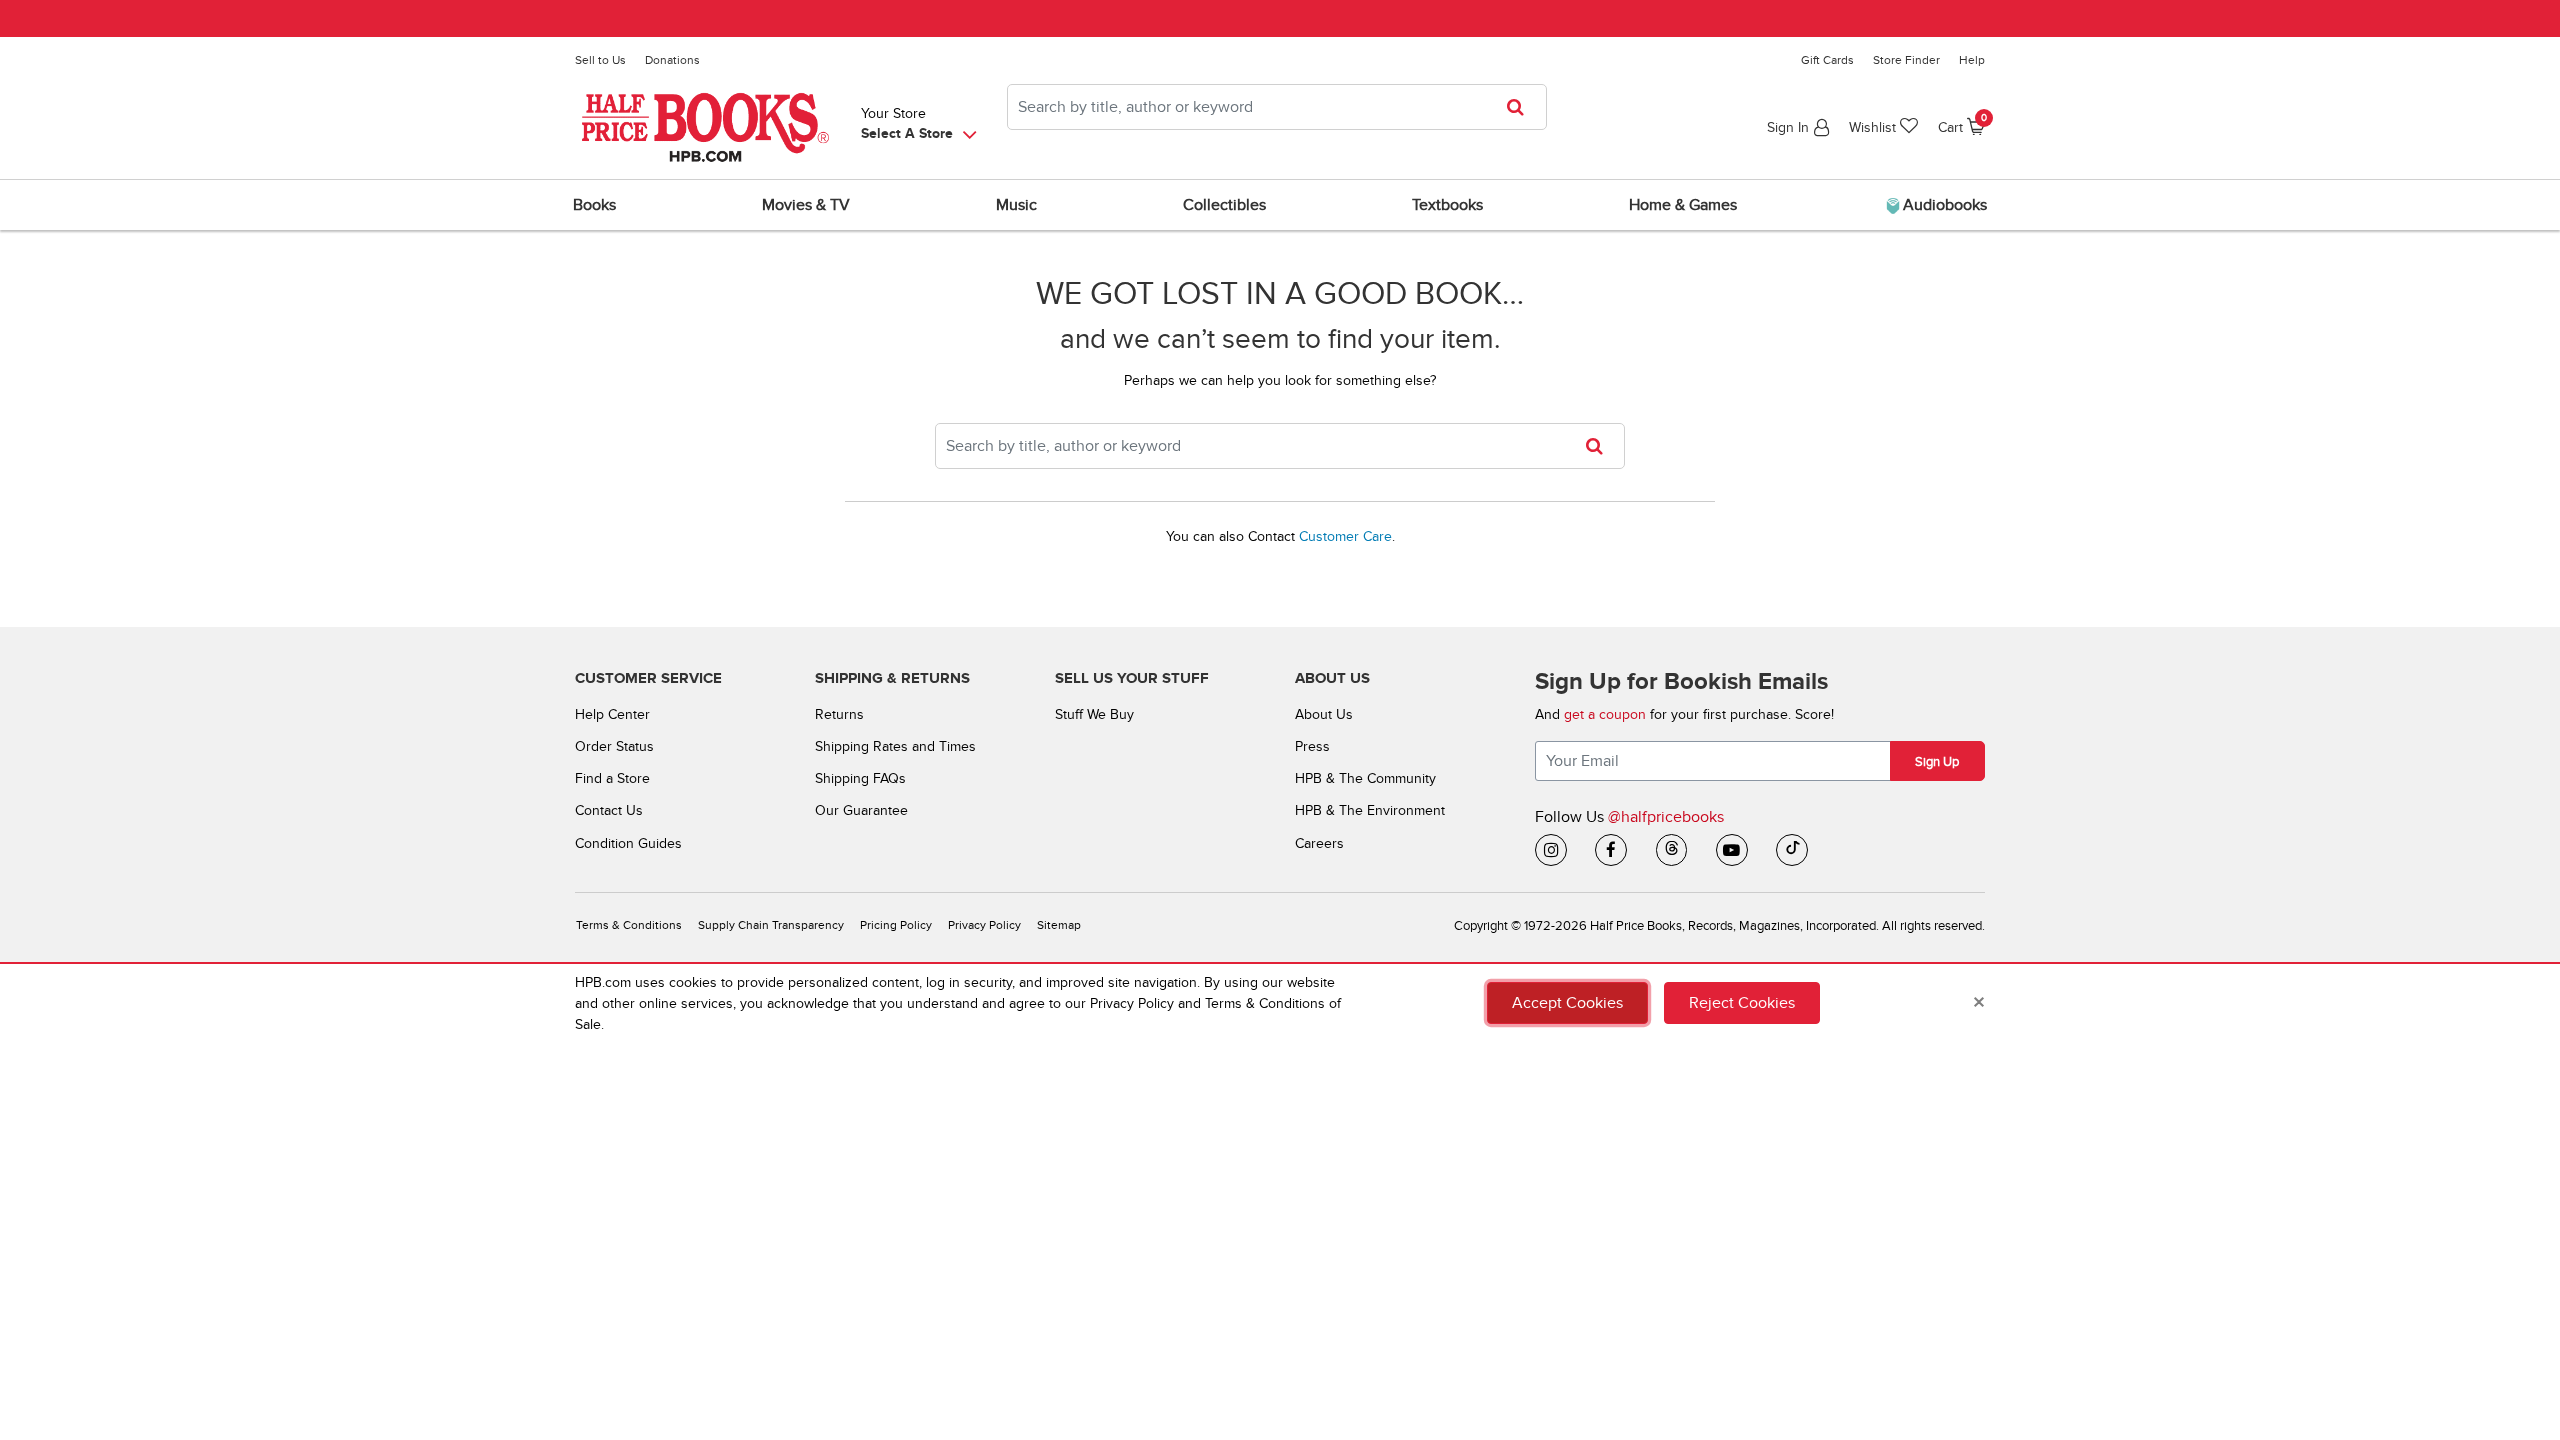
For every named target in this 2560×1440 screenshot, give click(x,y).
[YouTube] (1732, 850)
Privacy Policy (984, 925)
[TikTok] (1792, 850)
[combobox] (1277, 107)
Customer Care (1345, 536)
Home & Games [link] (1683, 205)
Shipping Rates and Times (895, 746)
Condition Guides (628, 843)
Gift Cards (1827, 60)
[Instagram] (1551, 850)
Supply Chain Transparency (771, 925)
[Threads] (1672, 850)
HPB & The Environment (1370, 810)
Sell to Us (600, 60)
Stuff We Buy (1094, 714)
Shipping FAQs (860, 778)
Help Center (612, 714)
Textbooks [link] (1447, 205)
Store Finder (1906, 60)
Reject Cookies (1742, 1003)
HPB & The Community (1365, 778)
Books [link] (594, 205)
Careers (1319, 843)
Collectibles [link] (1224, 205)
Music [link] (1016, 205)
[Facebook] (1611, 850)
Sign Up (1937, 762)
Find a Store (612, 778)
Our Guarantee (861, 810)
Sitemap (1059, 925)
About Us (1324, 714)
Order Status (614, 746)
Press (1312, 746)
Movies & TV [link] (806, 205)
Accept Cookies (1567, 1003)
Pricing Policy (896, 925)
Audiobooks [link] (1943, 205)
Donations (672, 60)
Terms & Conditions (629, 925)
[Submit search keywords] (1521, 107)
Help (1972, 60)
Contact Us (609, 810)
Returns (839, 714)
